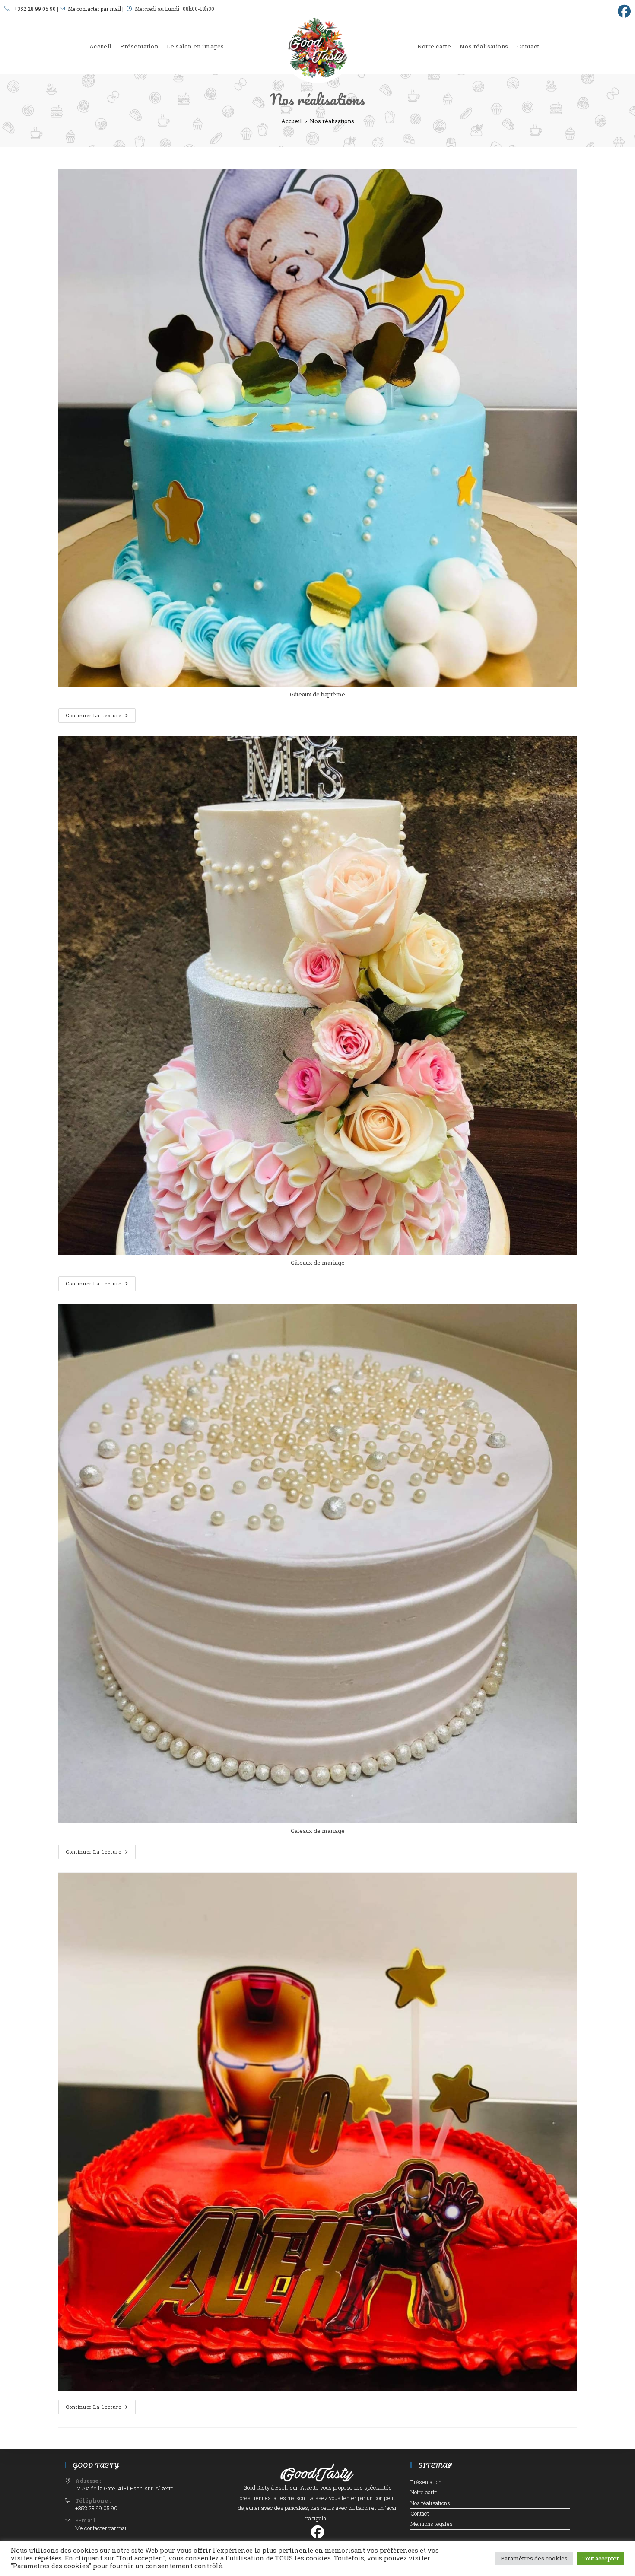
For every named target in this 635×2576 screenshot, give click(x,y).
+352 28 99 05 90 (35, 9)
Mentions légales (432, 2524)
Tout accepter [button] (601, 2558)
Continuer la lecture (101, 717)
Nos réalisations (332, 121)
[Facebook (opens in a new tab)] (623, 11)
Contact (420, 2513)
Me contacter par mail (94, 9)
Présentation (426, 2482)
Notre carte (424, 2492)
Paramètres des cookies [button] (534, 2558)
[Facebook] (317, 2534)
